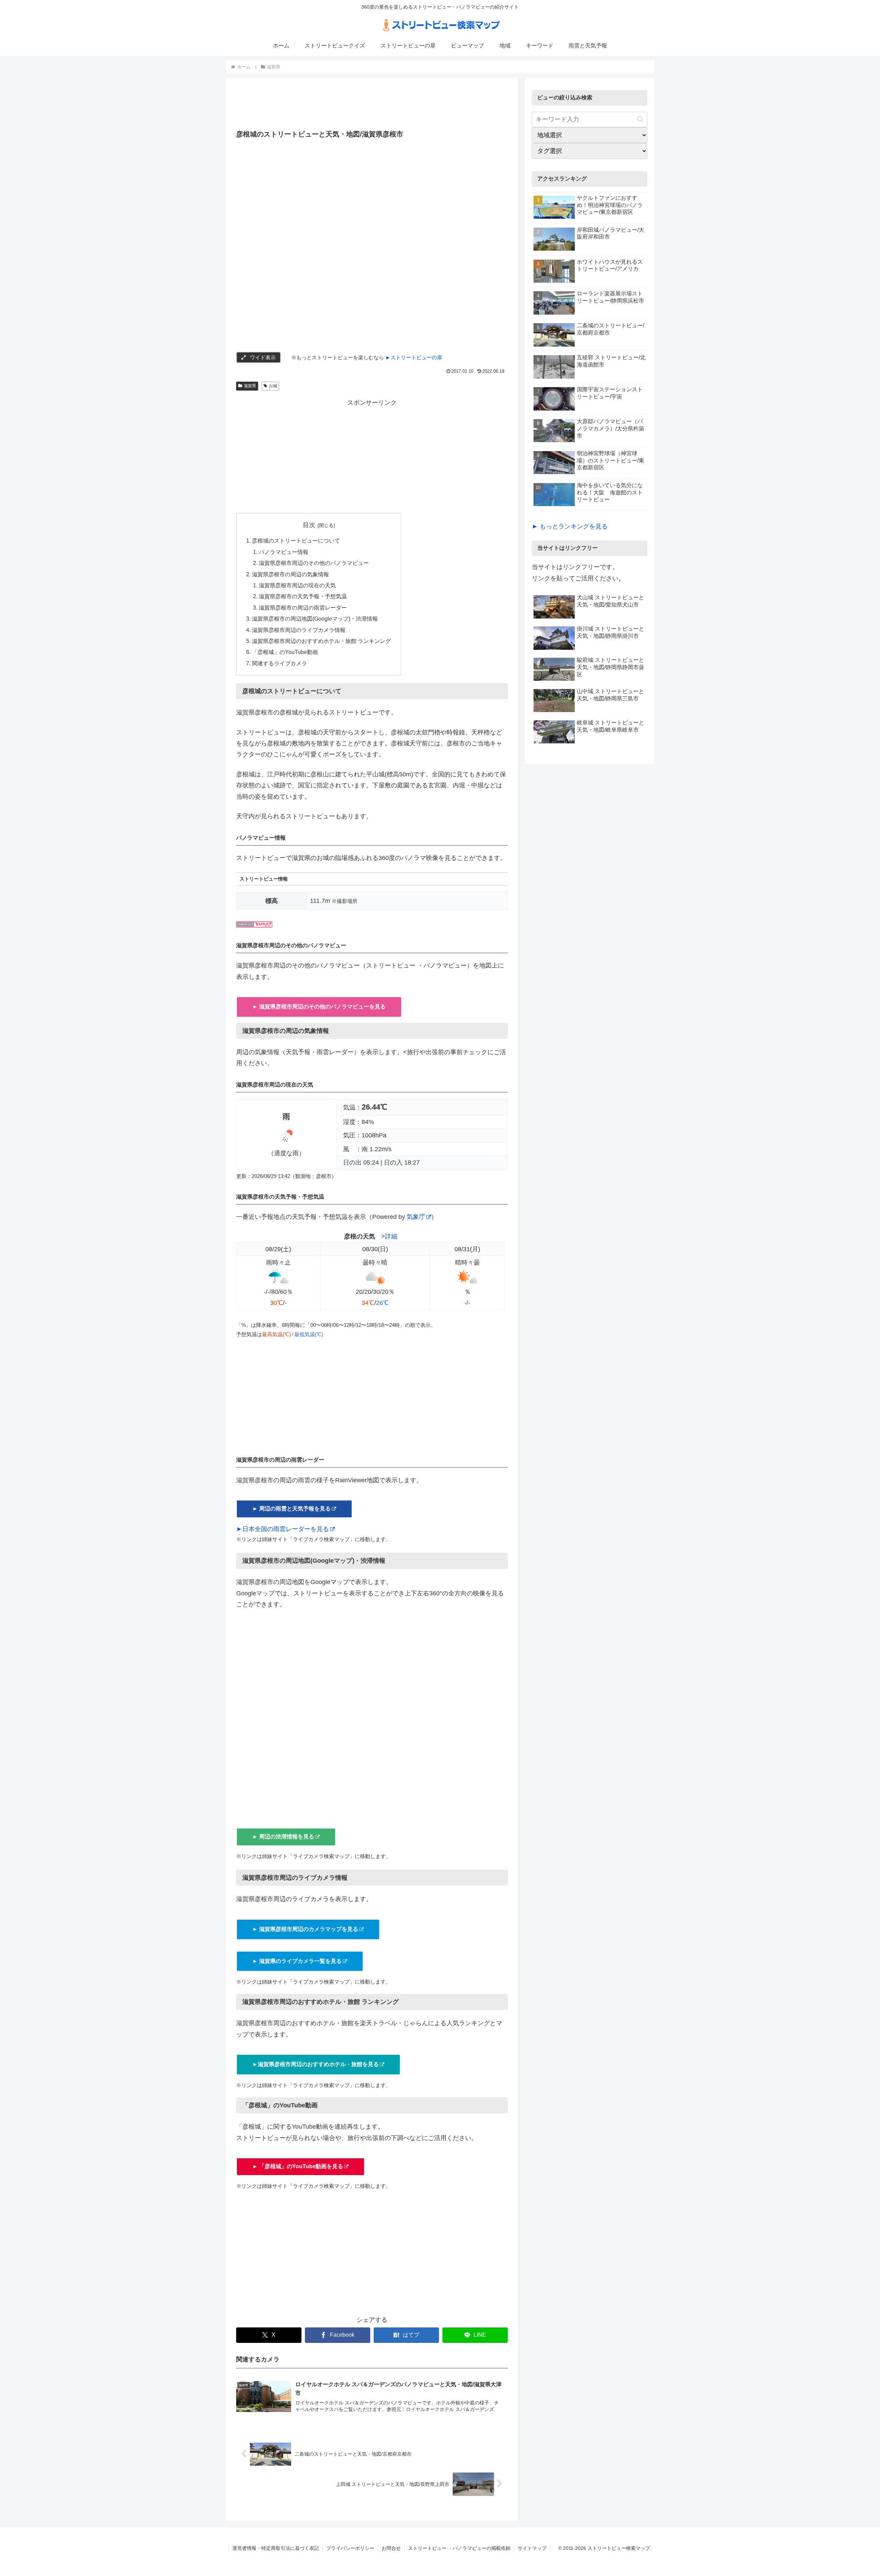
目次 (309, 525)
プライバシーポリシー (350, 2548)
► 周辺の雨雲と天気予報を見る (291, 1509)
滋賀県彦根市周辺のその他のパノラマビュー (314, 563)
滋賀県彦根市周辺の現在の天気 (297, 585)
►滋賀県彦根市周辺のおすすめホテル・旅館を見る (316, 2064)
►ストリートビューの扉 (414, 357)
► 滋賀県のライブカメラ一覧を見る (297, 1961)
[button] (640, 119)
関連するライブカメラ (279, 663)
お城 (273, 386)
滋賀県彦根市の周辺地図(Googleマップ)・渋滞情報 (315, 619)
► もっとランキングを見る (570, 526)
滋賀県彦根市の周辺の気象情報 (290, 574)
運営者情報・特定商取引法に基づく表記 (276, 2548)
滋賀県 (250, 386)
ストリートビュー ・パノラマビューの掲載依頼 (459, 2548)
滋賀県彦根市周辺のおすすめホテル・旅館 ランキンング (321, 641)
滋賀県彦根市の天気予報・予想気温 (303, 596)
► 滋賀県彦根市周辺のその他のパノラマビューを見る (319, 1007)
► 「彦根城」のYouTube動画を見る (298, 2166)
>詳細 (389, 1236)
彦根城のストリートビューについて (296, 541)
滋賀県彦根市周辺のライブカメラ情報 (299, 630)
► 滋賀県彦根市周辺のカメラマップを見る (305, 1929)
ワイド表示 (263, 357)
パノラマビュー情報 (284, 552)
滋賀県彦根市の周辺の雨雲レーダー (303, 608)
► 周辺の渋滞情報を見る (283, 1837)
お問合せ (391, 2548)
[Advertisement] (372, 106)
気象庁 (416, 1217)
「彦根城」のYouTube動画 (285, 652)
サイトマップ (532, 2548)
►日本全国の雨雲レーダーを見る (283, 1529)
